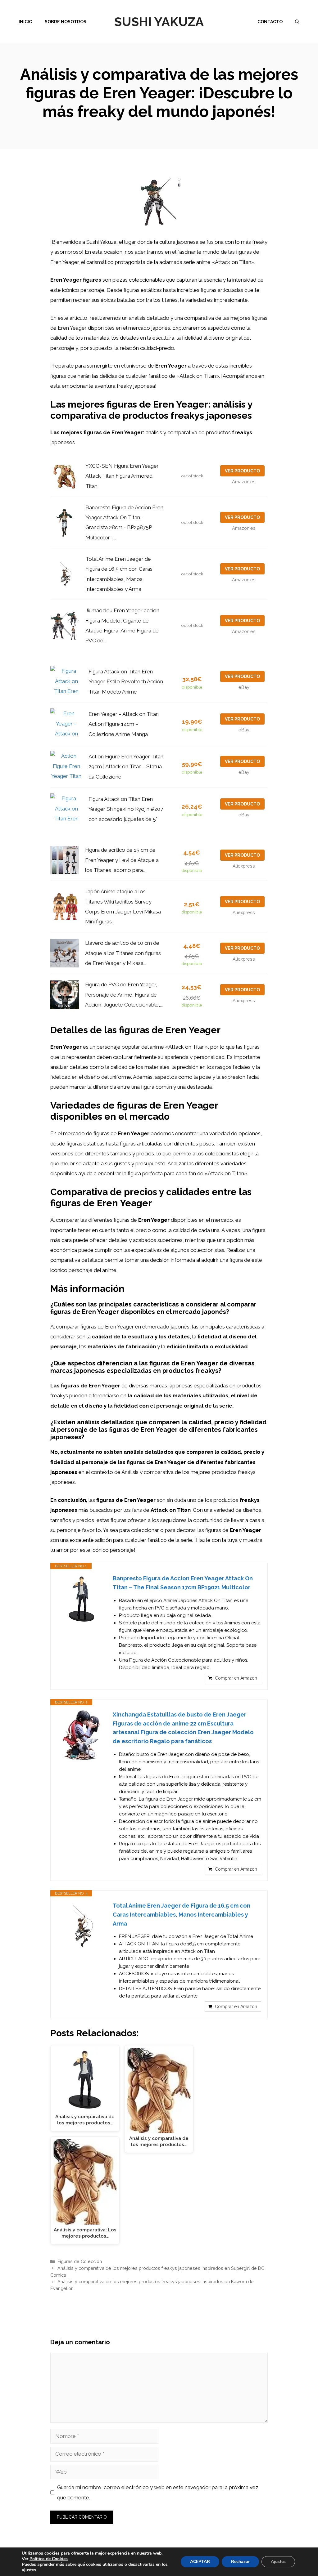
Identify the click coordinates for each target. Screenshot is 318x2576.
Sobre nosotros (66, 22)
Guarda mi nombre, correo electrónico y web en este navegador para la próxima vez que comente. (158, 2492)
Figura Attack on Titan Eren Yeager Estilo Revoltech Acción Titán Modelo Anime (126, 682)
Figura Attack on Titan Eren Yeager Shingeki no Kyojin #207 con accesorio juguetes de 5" (126, 809)
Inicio (25, 22)
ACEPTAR (200, 2562)
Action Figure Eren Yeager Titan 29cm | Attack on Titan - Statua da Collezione (126, 767)
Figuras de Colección (80, 2261)
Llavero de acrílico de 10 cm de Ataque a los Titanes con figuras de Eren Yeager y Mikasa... (123, 953)
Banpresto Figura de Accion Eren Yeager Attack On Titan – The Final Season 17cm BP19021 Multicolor (183, 1583)
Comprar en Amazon (236, 1678)
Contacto (270, 22)
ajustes (29, 2570)
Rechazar (240, 2562)
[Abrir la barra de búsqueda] (297, 22)
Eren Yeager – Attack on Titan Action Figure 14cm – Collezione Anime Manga (124, 724)
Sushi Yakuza (159, 22)
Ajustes (278, 2562)
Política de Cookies (49, 2559)
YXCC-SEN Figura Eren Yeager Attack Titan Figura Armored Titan (122, 476)
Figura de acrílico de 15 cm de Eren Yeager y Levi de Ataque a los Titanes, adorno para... (122, 860)
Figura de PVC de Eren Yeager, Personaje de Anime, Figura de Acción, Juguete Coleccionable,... (124, 995)
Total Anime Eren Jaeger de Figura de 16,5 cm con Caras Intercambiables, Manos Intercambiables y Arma (182, 1915)
